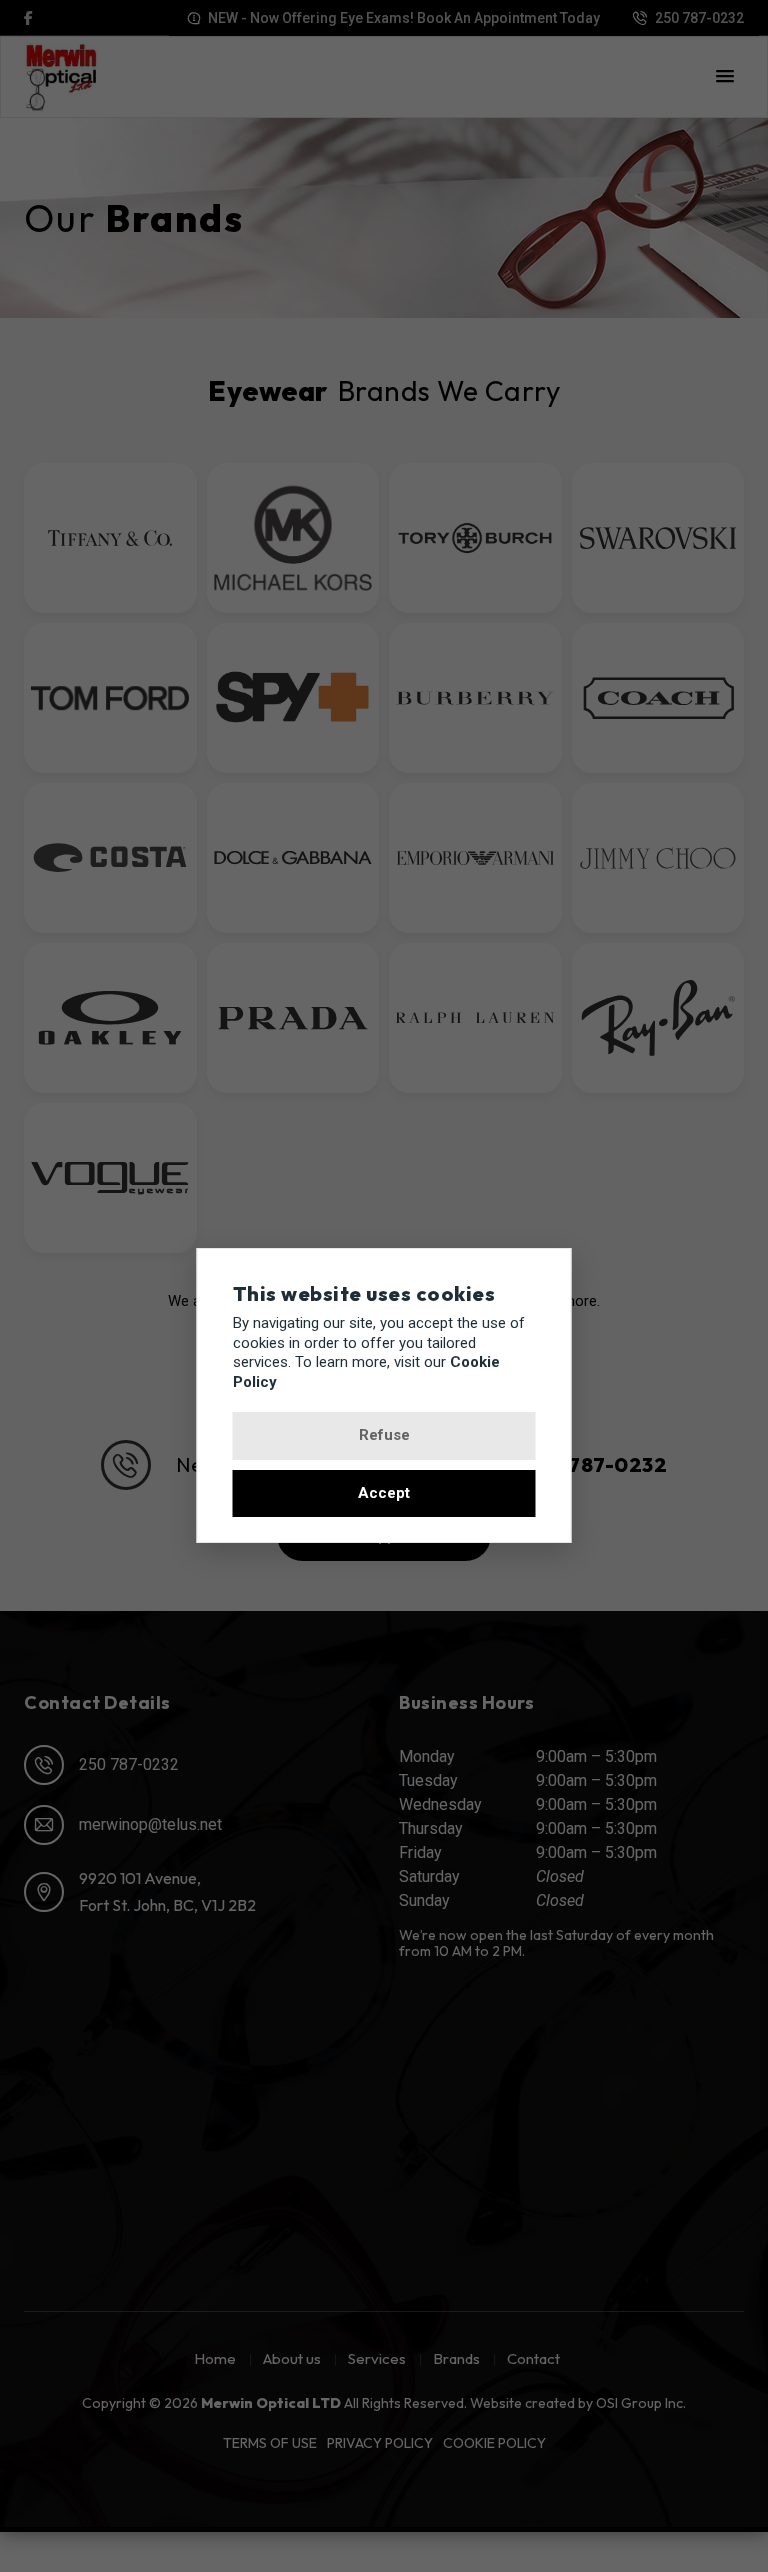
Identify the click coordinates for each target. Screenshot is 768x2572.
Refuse (384, 1435)
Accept (384, 1493)
